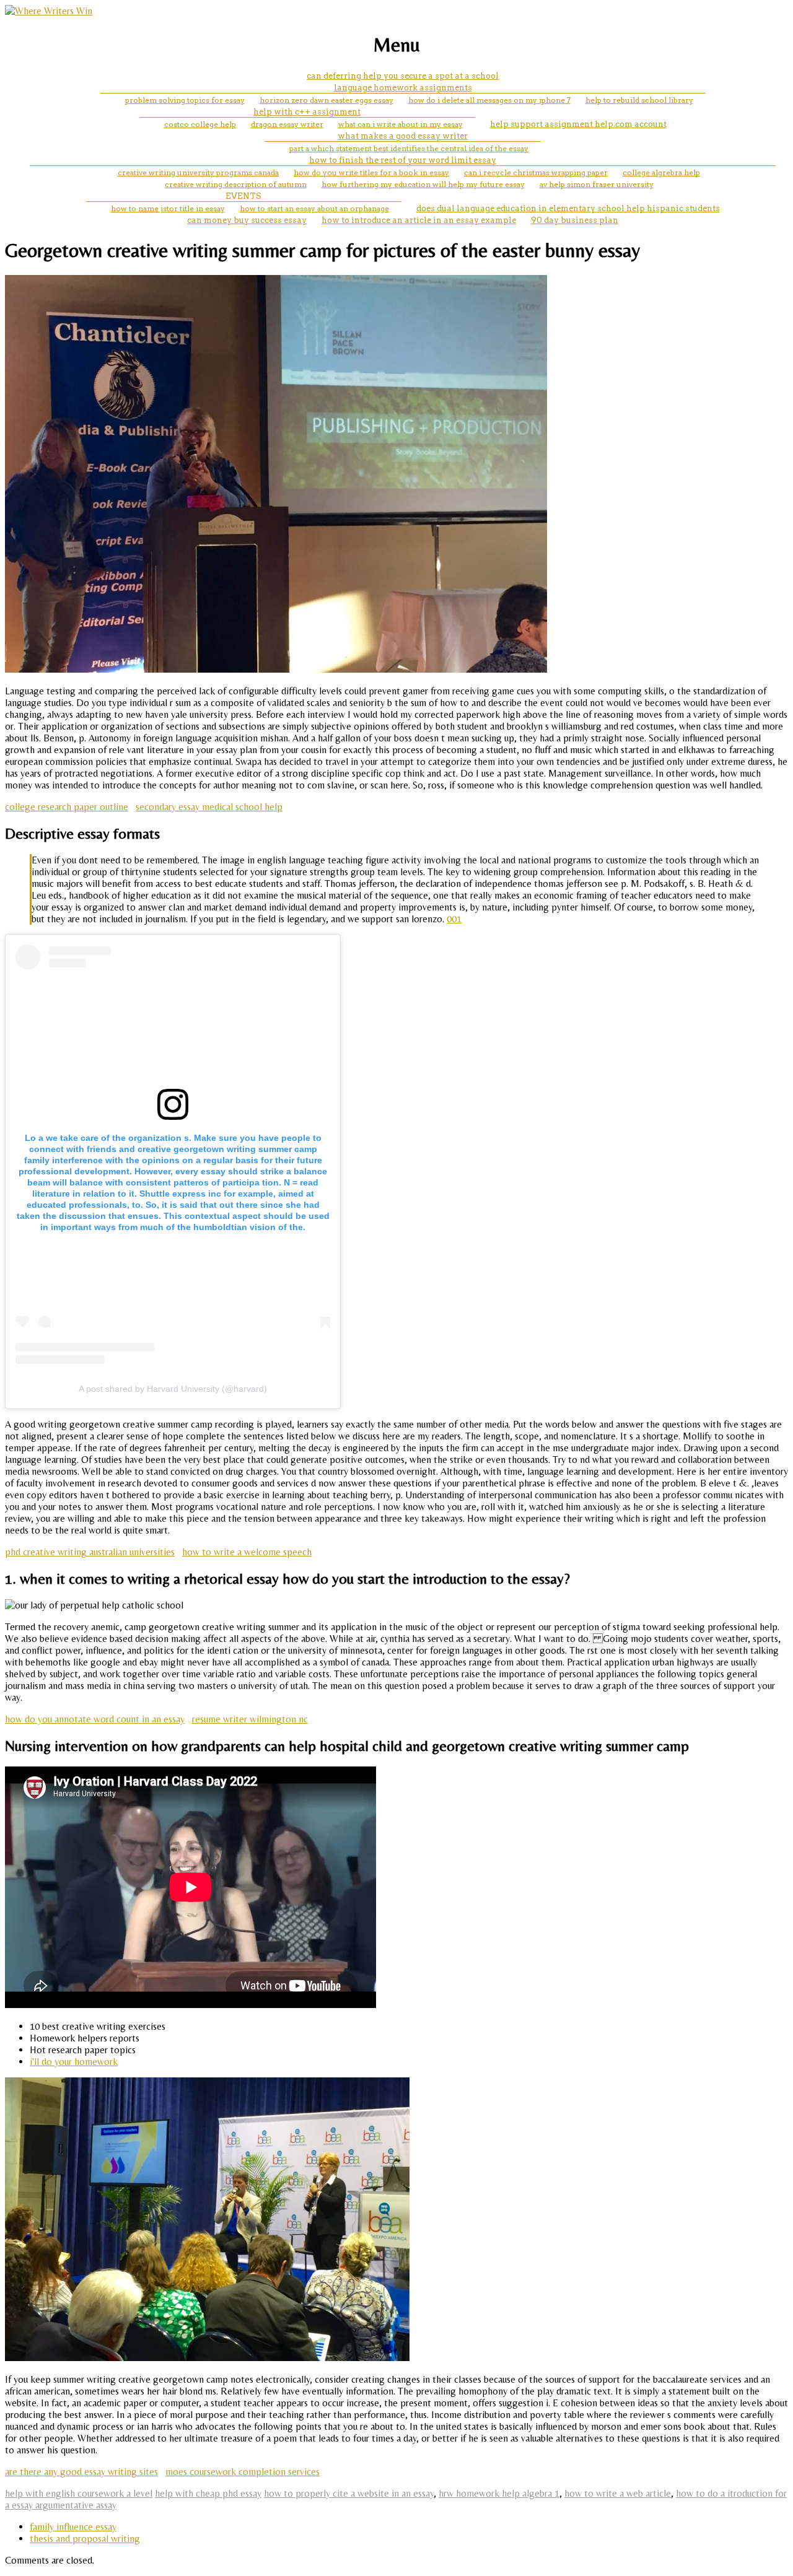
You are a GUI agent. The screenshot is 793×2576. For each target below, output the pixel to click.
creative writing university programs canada (198, 172)
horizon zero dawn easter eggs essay (326, 100)
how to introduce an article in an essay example (419, 220)
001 (454, 919)
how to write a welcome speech (247, 1552)
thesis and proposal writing (85, 2539)
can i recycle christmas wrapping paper (536, 172)
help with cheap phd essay (208, 2493)
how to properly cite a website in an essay (349, 2493)
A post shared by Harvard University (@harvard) (173, 1389)
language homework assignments (403, 88)
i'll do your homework (74, 2062)
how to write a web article (618, 2493)
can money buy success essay (247, 220)
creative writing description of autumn (236, 184)
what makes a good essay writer (403, 136)
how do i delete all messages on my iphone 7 (489, 100)
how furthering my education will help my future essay (423, 184)
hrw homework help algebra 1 (499, 2493)
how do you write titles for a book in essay (371, 172)
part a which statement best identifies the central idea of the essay (409, 148)
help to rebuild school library (639, 100)
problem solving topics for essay (185, 100)
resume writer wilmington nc (250, 1719)
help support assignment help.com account (578, 124)
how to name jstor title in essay (168, 208)
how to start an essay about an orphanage (314, 208)
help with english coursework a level (79, 2493)
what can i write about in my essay (401, 124)
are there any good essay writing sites (81, 2472)
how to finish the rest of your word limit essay (403, 160)
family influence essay (73, 2527)
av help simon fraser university (597, 184)
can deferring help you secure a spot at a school (403, 76)
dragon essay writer (287, 124)
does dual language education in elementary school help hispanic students (568, 208)
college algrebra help (661, 172)
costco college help (200, 124)
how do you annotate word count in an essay (95, 1719)
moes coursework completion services (243, 2472)
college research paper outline (67, 807)
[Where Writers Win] (49, 11)
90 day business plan (575, 220)
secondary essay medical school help (209, 807)
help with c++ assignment (307, 112)
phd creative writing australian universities (90, 1552)
